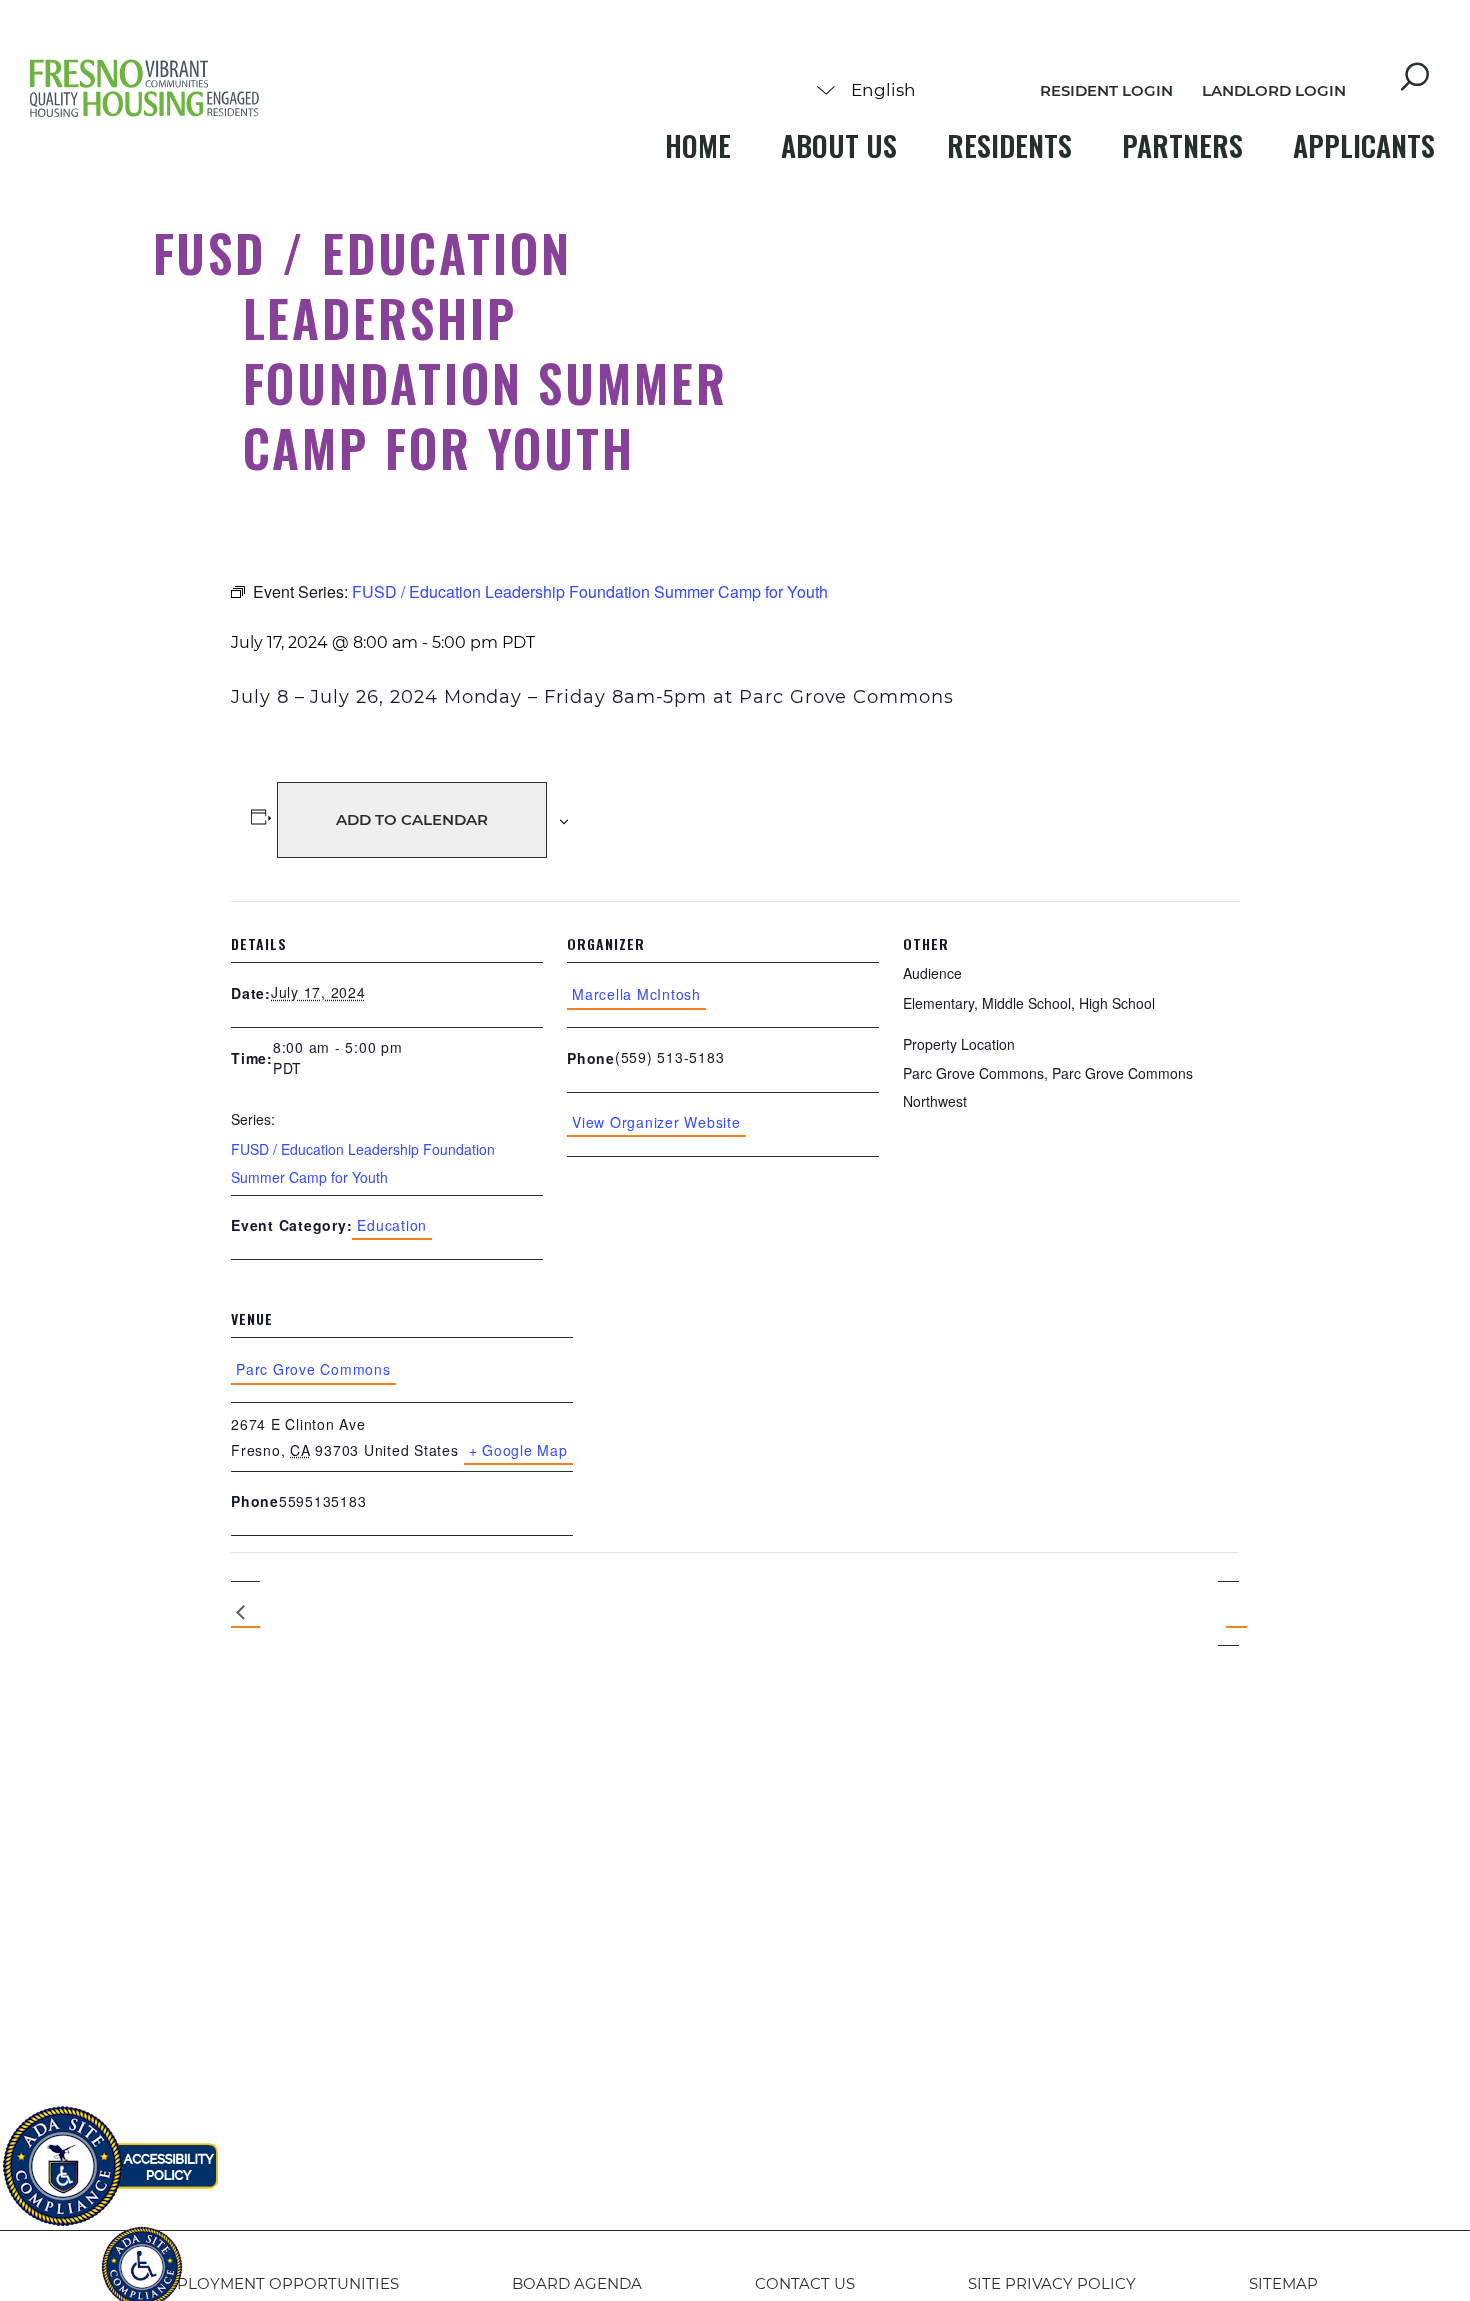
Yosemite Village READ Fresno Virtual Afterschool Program (245, 1614)
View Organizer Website (656, 1122)
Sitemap (1283, 2283)
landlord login (1274, 90)
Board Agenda (577, 2283)
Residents (1009, 145)
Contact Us (805, 2283)
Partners (1182, 145)
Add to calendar (412, 819)
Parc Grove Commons (313, 1369)
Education (392, 1225)
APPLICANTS (1364, 145)
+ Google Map (518, 1450)
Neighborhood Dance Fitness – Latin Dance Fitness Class (1228, 1613)
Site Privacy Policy (1052, 2283)
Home (698, 145)
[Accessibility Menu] (142, 2256)
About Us (839, 145)
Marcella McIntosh (636, 994)
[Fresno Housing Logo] (145, 90)
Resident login (1106, 90)
